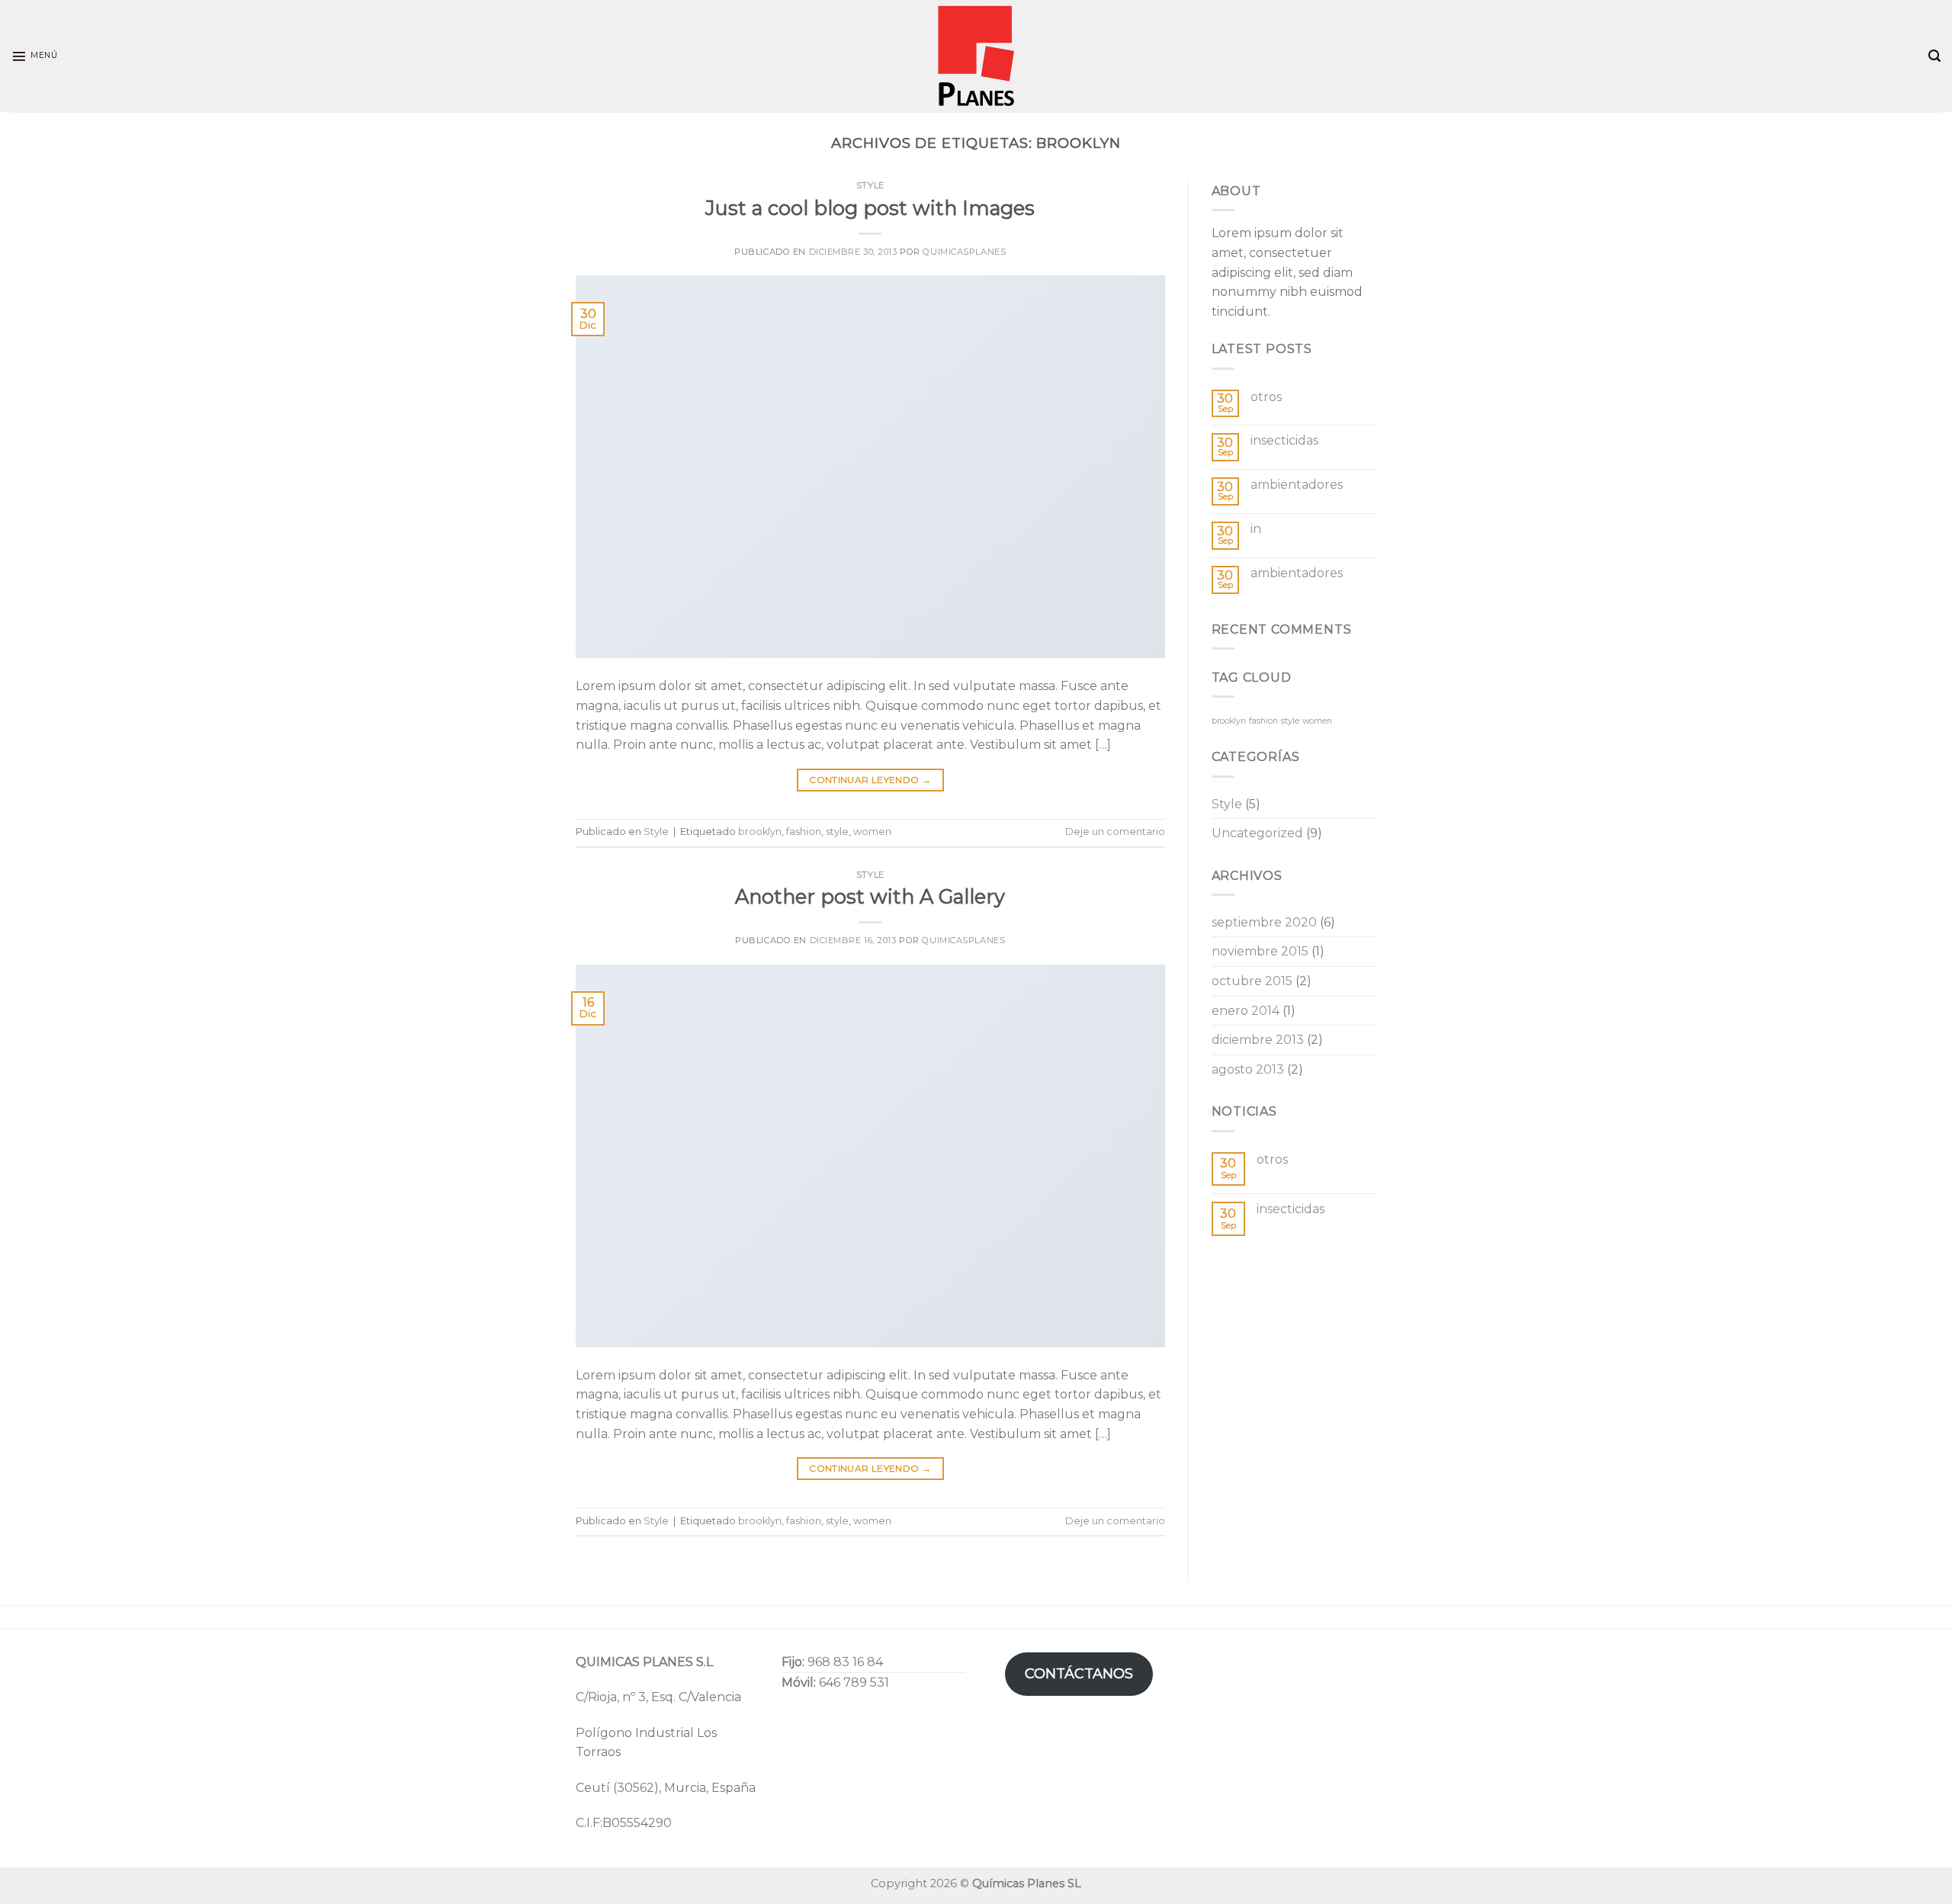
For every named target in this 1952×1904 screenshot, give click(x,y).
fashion (804, 832)
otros (1266, 397)
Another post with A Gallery (870, 896)
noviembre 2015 (1260, 951)
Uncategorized (1257, 833)
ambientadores (1297, 485)
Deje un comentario (1115, 832)
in (1256, 529)
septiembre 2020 (1264, 922)
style (837, 832)
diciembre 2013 (1258, 1040)
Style (870, 185)
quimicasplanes (964, 252)
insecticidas (1284, 440)
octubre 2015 (1252, 981)
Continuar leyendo (870, 780)
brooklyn (760, 832)
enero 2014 (1246, 1011)
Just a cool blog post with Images (870, 208)
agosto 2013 (1248, 1069)
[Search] (1934, 56)
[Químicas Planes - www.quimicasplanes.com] (976, 56)
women (872, 832)
